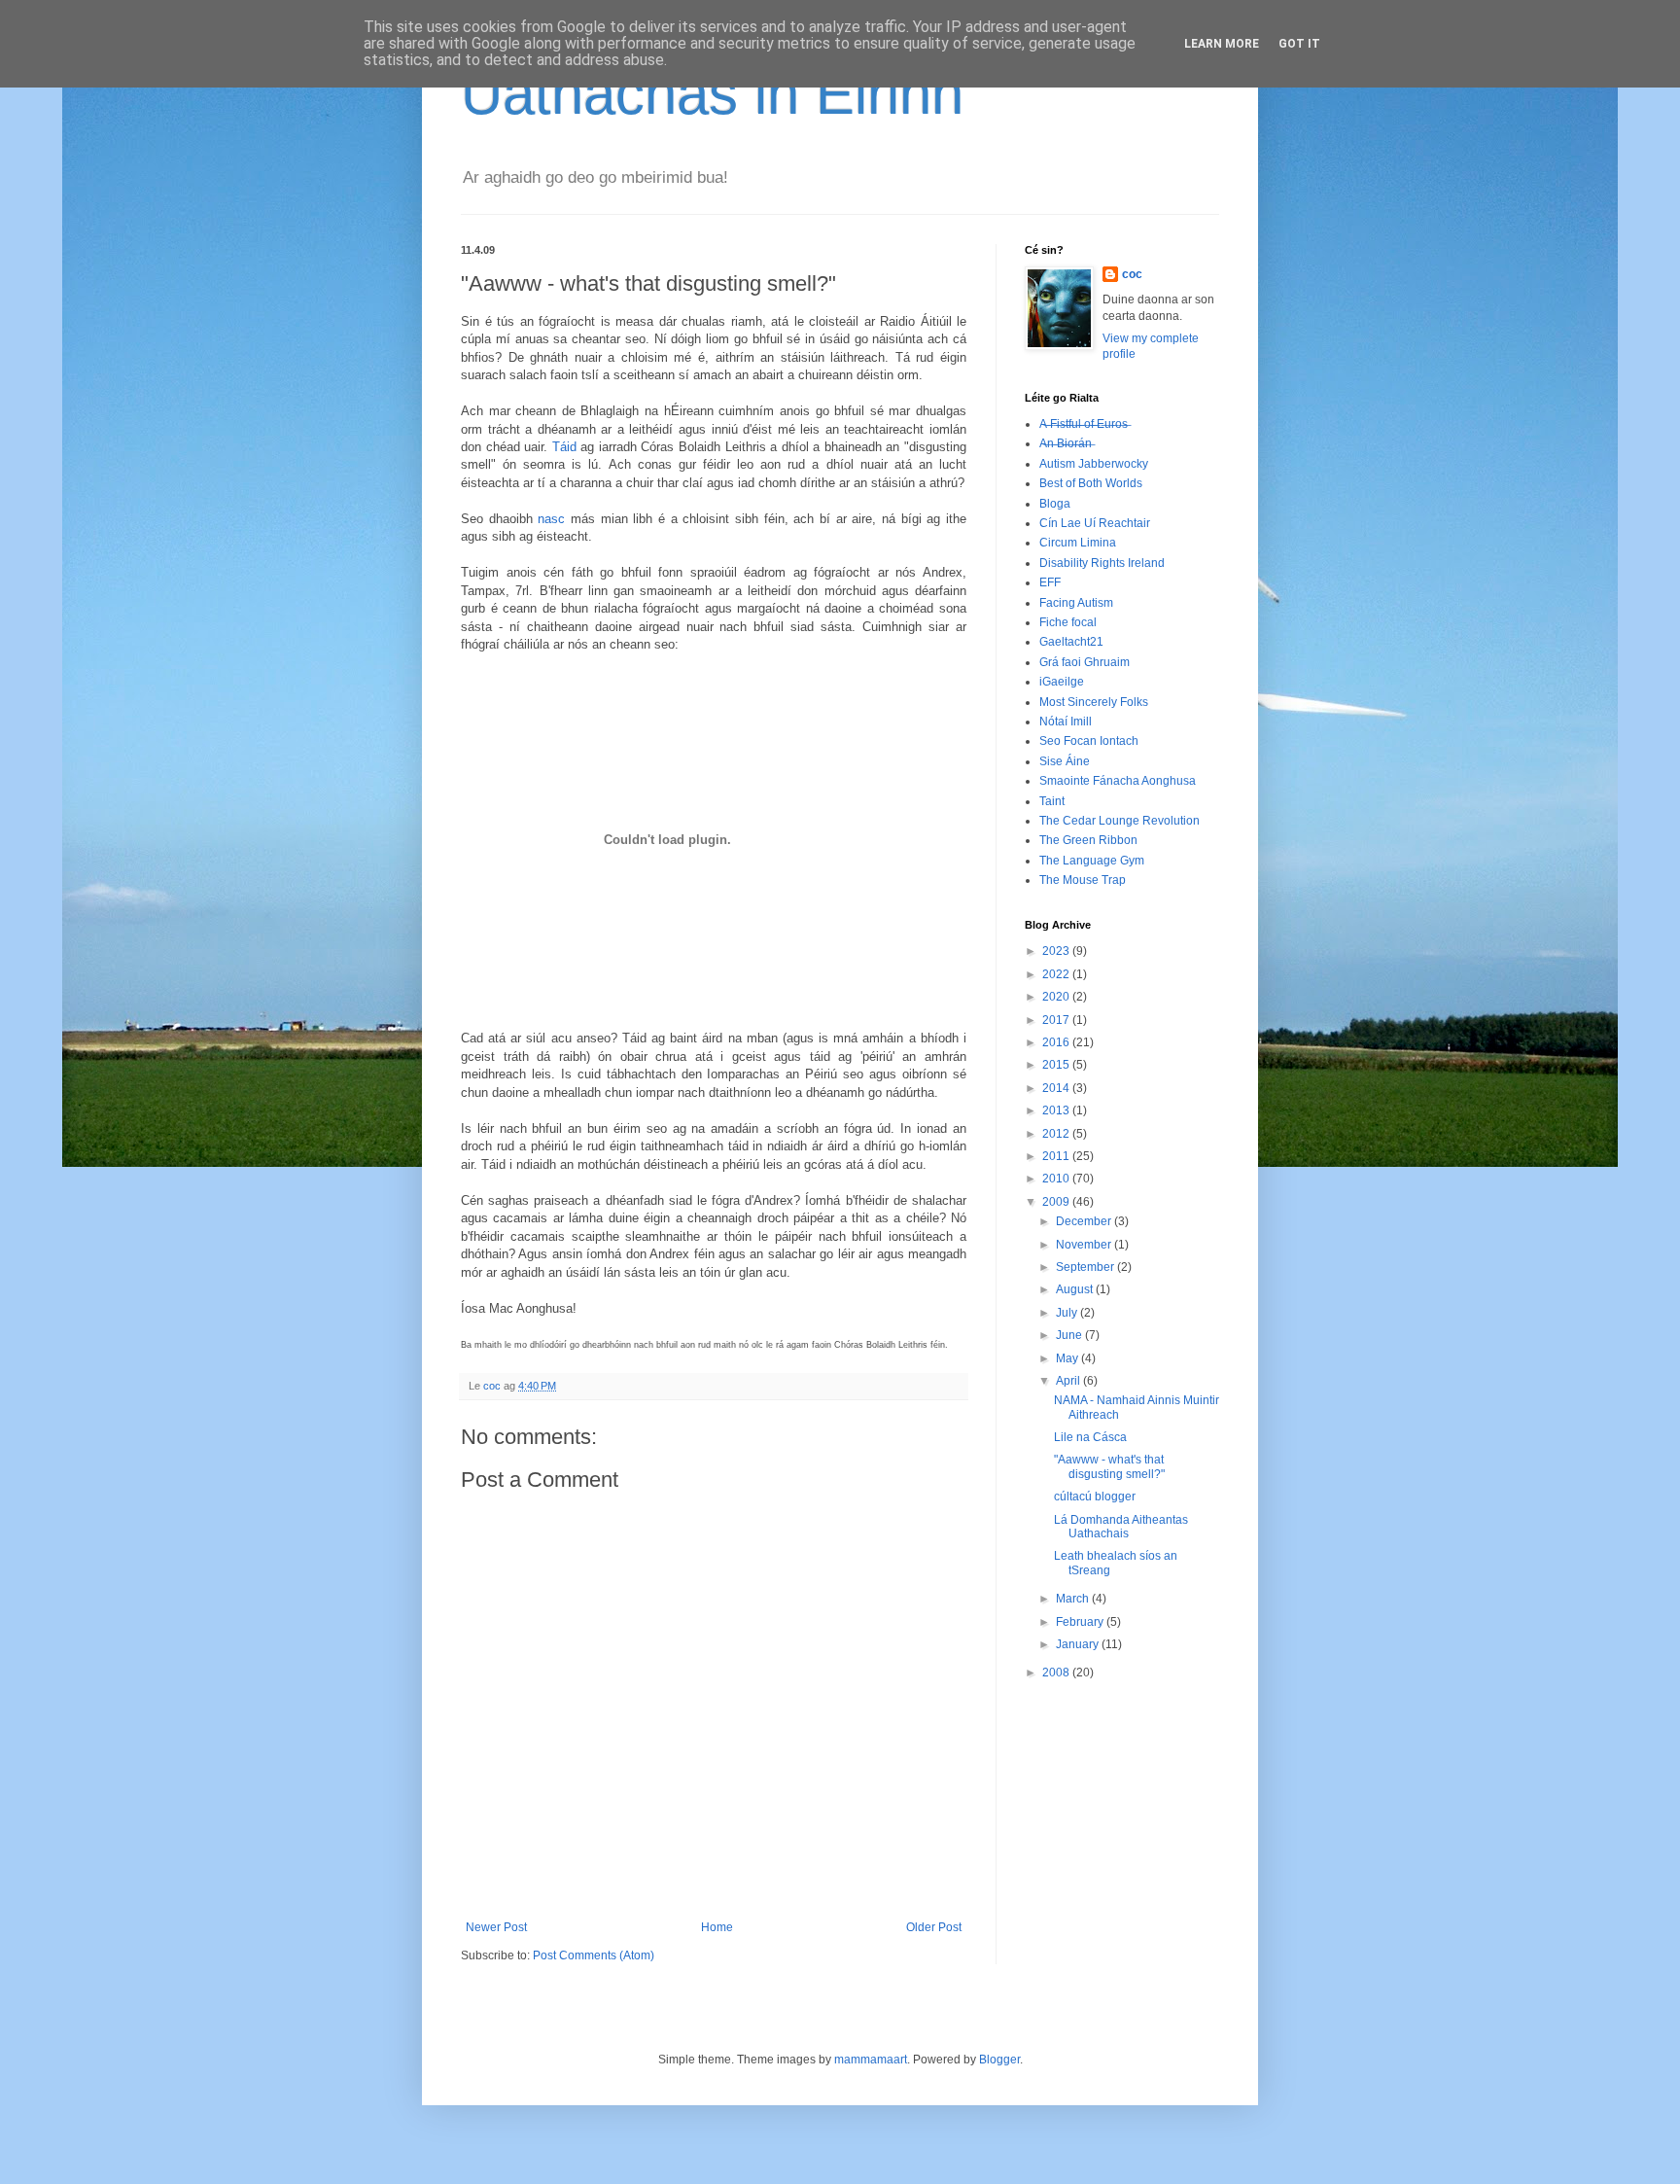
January (1079, 1644)
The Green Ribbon (1088, 840)
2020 (1057, 997)
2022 (1057, 974)
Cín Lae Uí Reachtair (1095, 523)
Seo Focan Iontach (1089, 741)
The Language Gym (1092, 861)
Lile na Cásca (1090, 1437)
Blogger (999, 2060)
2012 (1057, 1134)
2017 (1057, 1020)
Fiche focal (1068, 622)
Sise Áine (1065, 761)
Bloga (1055, 504)
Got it (1299, 44)
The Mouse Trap (1083, 880)
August (1076, 1289)
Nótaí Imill (1066, 722)
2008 (1057, 1673)
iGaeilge (1062, 682)
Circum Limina (1078, 543)
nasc (551, 519)
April (1069, 1381)
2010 (1057, 1179)
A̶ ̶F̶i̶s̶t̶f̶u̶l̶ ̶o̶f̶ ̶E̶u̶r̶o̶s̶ (1084, 424)
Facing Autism (1076, 603)
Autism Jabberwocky (1094, 464)
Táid (564, 447)
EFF (1050, 582)
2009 (1057, 1202)
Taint (1052, 801)
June (1070, 1335)
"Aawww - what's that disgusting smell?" (1109, 1466)
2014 (1057, 1088)
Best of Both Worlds (1091, 483)
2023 (1057, 951)
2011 (1057, 1156)
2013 (1057, 1110)
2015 (1057, 1065)
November (1085, 1245)
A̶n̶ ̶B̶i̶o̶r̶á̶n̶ (1066, 443)
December (1085, 1221)
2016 (1057, 1042)
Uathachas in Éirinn (712, 94)
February (1081, 1622)
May (1068, 1358)
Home (717, 1927)
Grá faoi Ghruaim (1085, 662)
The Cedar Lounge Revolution (1120, 821)
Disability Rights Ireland (1102, 563)
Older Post (934, 1927)
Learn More (1222, 44)
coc (1132, 274)
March (1074, 1599)
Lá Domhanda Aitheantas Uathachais (1121, 1527)
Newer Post (496, 1927)
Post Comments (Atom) (594, 1955)
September (1086, 1267)
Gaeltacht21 (1071, 642)
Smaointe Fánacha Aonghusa (1118, 781)
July (1068, 1313)
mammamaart (871, 2060)
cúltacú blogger (1095, 1497)
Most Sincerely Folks (1094, 702)
